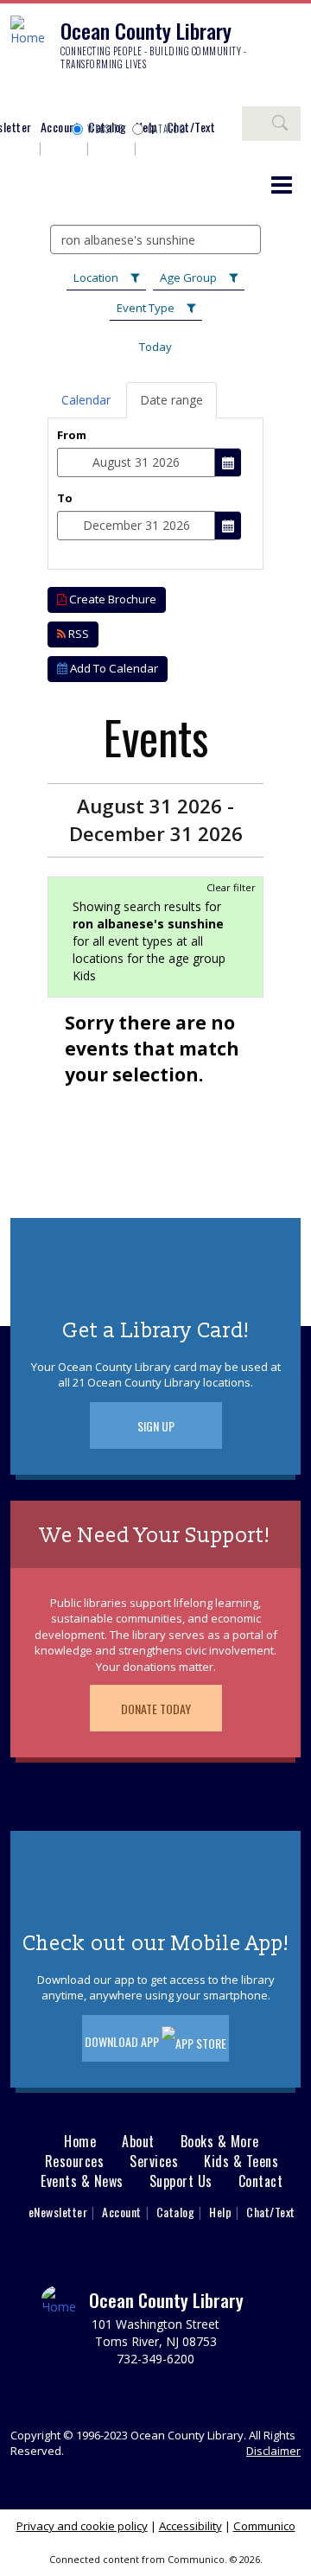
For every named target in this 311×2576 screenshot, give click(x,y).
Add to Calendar (113, 668)
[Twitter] (73, 97)
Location (96, 277)
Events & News (82, 2181)
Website (105, 129)
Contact (261, 2181)
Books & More (220, 2142)
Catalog (167, 129)
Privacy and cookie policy (82, 2526)
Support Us (181, 2181)
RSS (77, 634)
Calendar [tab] (86, 400)
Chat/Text (271, 2212)
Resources (75, 2162)
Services (154, 2162)
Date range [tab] (171, 400)
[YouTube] (125, 97)
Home (80, 2142)
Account (60, 127)
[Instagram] (48, 97)
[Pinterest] (99, 97)
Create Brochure (111, 599)
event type (146, 308)
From (72, 435)
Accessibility (190, 2526)
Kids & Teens (241, 2162)
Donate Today (156, 1709)
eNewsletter (58, 2212)
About (138, 2142)
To (65, 498)
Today (155, 347)
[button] (282, 184)
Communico (264, 2526)
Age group (188, 277)
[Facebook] (22, 97)
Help (220, 2212)
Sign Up (156, 1426)
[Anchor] (151, 97)
